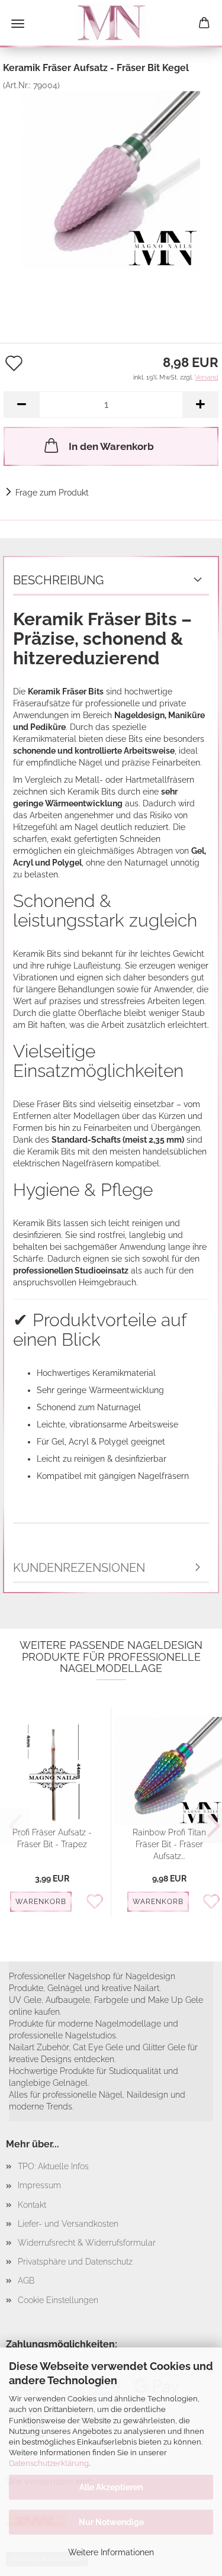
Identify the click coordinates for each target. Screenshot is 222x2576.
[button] (21, 405)
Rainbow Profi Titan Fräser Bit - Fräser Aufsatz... (169, 1844)
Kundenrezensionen (79, 1568)
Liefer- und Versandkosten (68, 2224)
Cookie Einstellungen (58, 2300)
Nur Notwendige (111, 2522)
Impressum (39, 2185)
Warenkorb (41, 1902)
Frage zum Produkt (52, 493)
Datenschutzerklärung (49, 2463)
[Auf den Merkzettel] (98, 1902)
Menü (18, 24)
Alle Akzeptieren (111, 2487)
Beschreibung (58, 580)
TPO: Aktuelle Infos (53, 2166)
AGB (26, 2281)
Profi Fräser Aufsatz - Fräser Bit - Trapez (52, 1838)
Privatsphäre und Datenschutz (75, 2262)
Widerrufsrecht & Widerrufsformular (87, 2243)
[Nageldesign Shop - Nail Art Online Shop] (111, 24)
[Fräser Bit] (111, 179)
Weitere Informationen (111, 2552)
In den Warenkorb (111, 446)
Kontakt (32, 2205)
